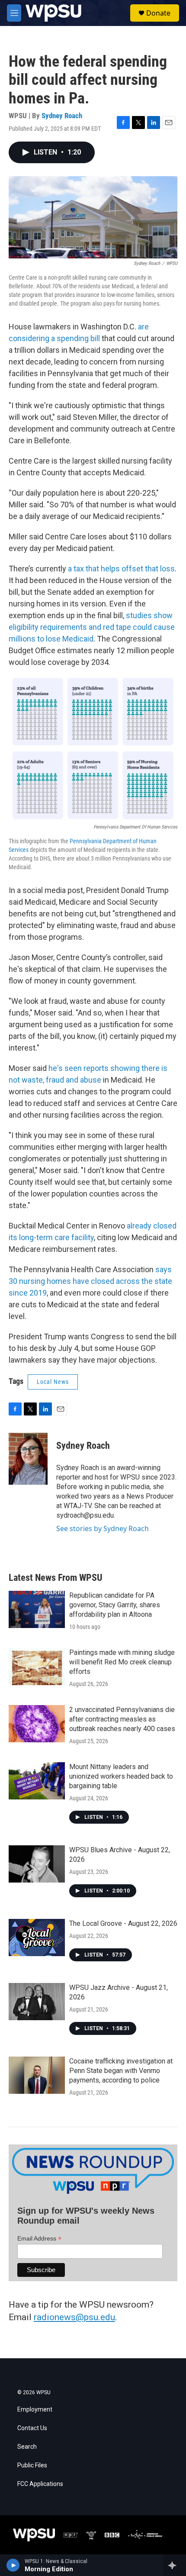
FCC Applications (40, 2484)
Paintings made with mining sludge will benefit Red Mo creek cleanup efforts (122, 1662)
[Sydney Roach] (28, 1459)
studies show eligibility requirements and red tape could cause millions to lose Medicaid (92, 627)
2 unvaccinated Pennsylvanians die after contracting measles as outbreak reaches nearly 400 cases (122, 1719)
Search (27, 2447)
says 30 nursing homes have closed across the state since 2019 (90, 1281)
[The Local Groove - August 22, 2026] (37, 1938)
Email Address (39, 2239)
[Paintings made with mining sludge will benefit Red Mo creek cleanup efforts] (37, 1667)
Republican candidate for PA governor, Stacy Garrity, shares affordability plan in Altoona (115, 1605)
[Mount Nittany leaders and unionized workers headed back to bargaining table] (37, 1781)
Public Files (32, 2465)
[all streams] (175, 2565)
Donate (158, 13)
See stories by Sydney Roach (103, 1528)
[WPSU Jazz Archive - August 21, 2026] (37, 2002)
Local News (53, 1382)
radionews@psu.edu (74, 2317)
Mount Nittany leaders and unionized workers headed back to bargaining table (121, 1776)
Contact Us (32, 2428)
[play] (13, 2565)
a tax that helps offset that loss (121, 569)
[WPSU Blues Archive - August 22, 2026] (37, 1864)
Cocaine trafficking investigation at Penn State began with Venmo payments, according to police (121, 2071)
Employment (35, 2410)
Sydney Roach (62, 116)
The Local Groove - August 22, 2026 (123, 1923)
